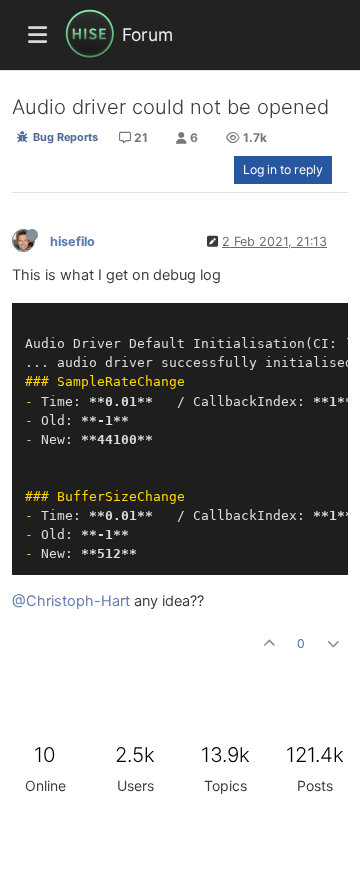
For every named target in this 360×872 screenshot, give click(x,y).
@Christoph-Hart (71, 601)
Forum (147, 34)
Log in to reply (283, 169)
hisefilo (72, 241)
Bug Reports (64, 137)
